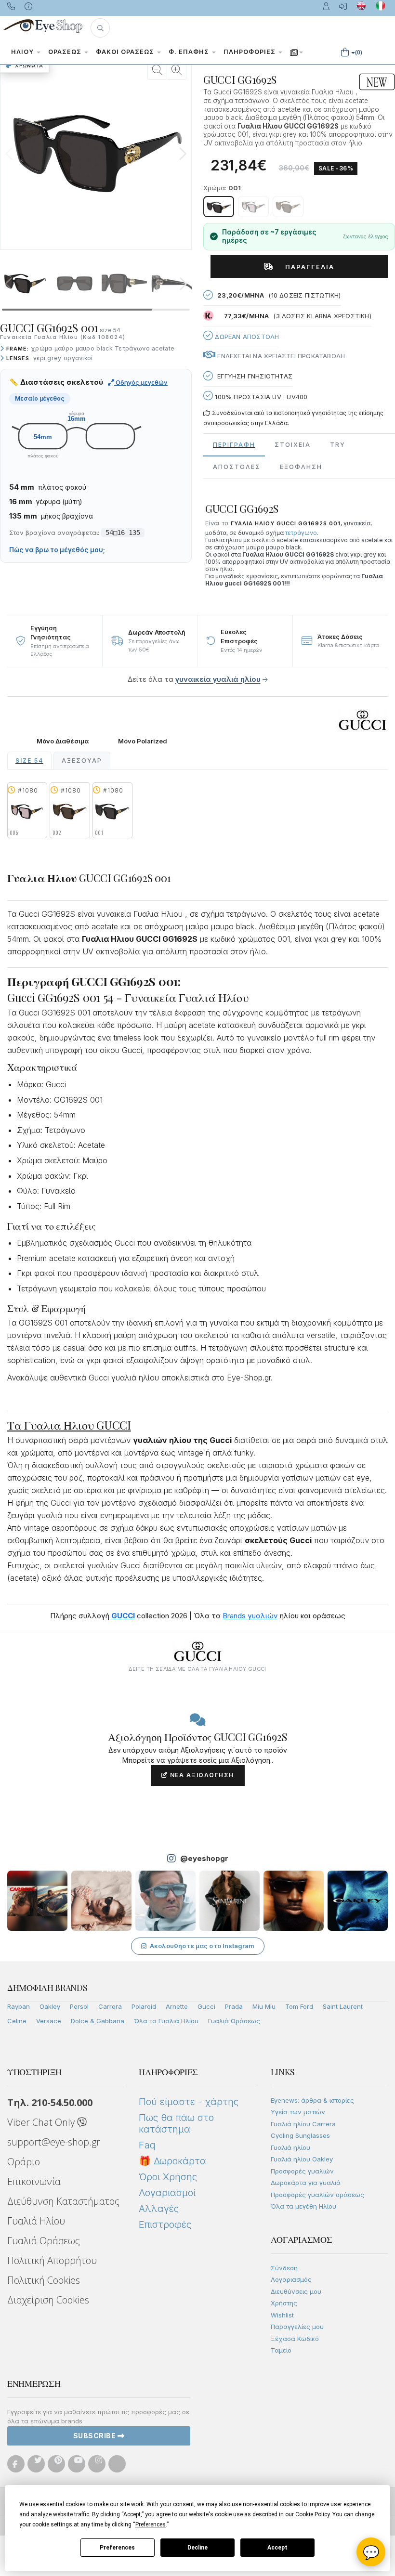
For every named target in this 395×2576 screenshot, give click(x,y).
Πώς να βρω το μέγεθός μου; (57, 550)
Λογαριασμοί (167, 2193)
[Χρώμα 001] (219, 207)
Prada (234, 2006)
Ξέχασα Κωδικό (295, 2339)
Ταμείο (281, 2350)
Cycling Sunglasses (300, 2135)
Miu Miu (264, 2006)
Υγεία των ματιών (298, 2112)
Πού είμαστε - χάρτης (189, 2102)
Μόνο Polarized (143, 741)
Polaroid (144, 2006)
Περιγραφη (234, 445)
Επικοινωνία (34, 2181)
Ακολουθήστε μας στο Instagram (202, 1946)
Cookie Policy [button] (312, 2514)
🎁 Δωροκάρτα (172, 2161)
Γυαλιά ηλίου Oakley (302, 2159)
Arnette (177, 2006)
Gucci (206, 2006)
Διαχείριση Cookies (48, 2300)
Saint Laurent (343, 2006)
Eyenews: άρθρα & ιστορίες (312, 2100)
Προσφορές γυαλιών (302, 2171)
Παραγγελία (306, 267)
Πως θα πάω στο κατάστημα (176, 2123)
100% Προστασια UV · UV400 (260, 397)
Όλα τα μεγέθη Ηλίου (303, 2206)
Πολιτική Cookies (44, 2280)
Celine (17, 2021)
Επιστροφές (165, 2225)
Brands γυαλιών (250, 1616)
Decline (197, 2548)
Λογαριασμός (291, 2279)
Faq (147, 2145)
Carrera (110, 2006)
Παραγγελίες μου (297, 2327)
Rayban (19, 2006)
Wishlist (282, 2315)
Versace (49, 2021)
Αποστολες (237, 467)
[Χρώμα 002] (288, 207)
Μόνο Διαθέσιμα (63, 741)
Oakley (50, 2006)
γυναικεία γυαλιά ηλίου (218, 679)
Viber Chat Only (42, 2122)
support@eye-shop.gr (54, 2142)
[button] (100, 28)
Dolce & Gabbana (98, 2021)
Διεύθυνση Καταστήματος (63, 2201)
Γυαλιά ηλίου (290, 2147)
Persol (79, 2006)
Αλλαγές (159, 2209)
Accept (277, 2548)
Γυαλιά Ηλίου (36, 2221)
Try (338, 445)
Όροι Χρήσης (168, 2177)
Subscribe (95, 2436)
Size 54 (29, 761)
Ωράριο (24, 2162)
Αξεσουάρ (82, 761)
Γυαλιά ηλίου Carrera (303, 2124)
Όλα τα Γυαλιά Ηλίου (166, 2021)
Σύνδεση (284, 2268)
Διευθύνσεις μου (296, 2291)
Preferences (117, 2548)
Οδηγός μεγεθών (141, 382)
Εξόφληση (301, 467)
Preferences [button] (151, 2524)
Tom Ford (299, 2006)
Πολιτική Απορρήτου (52, 2260)
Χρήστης (284, 2303)
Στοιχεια (293, 445)
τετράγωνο (301, 533)
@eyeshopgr (204, 1858)
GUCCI (123, 1616)
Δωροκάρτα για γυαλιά (306, 2183)
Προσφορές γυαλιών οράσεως (317, 2195)
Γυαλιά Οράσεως (234, 2021)
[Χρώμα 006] (253, 207)
